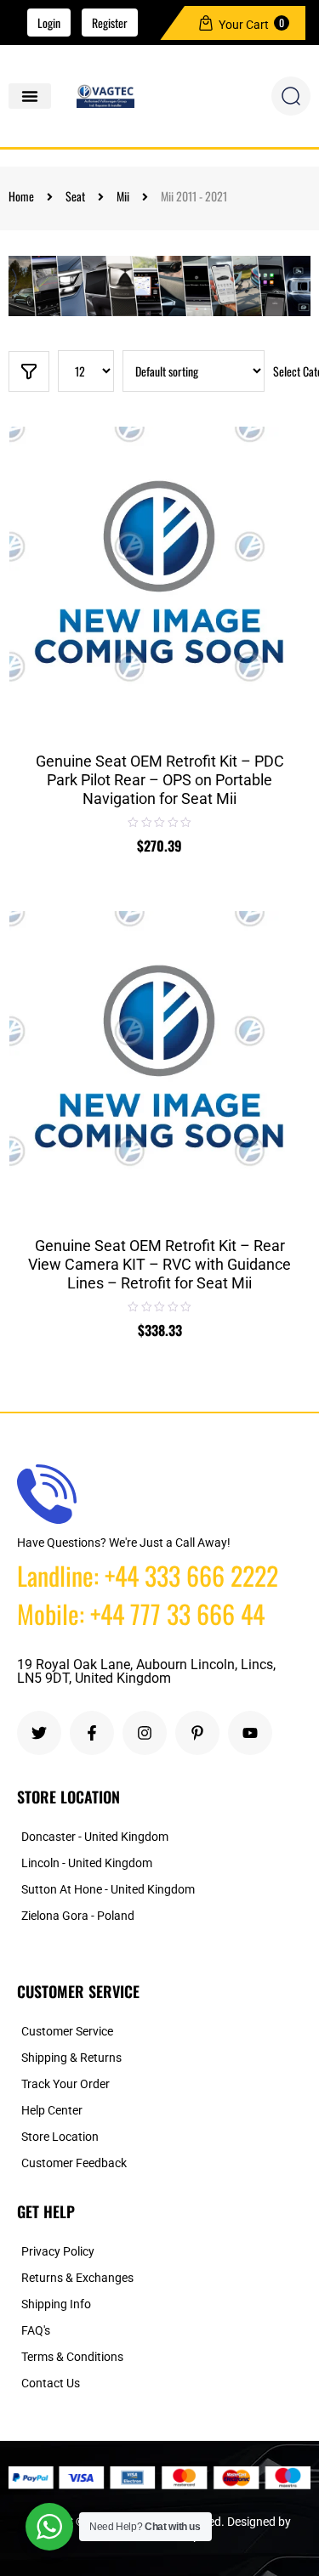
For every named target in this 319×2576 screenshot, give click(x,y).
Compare (283, 546)
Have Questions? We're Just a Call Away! (124, 1543)
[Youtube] (250, 1733)
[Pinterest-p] (197, 1733)
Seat (75, 196)
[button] (30, 96)
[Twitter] (39, 1733)
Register (110, 23)
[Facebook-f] (92, 1733)
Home (21, 196)
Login (49, 23)
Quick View (283, 586)
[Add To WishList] (283, 504)
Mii (123, 196)
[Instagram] (145, 1733)
